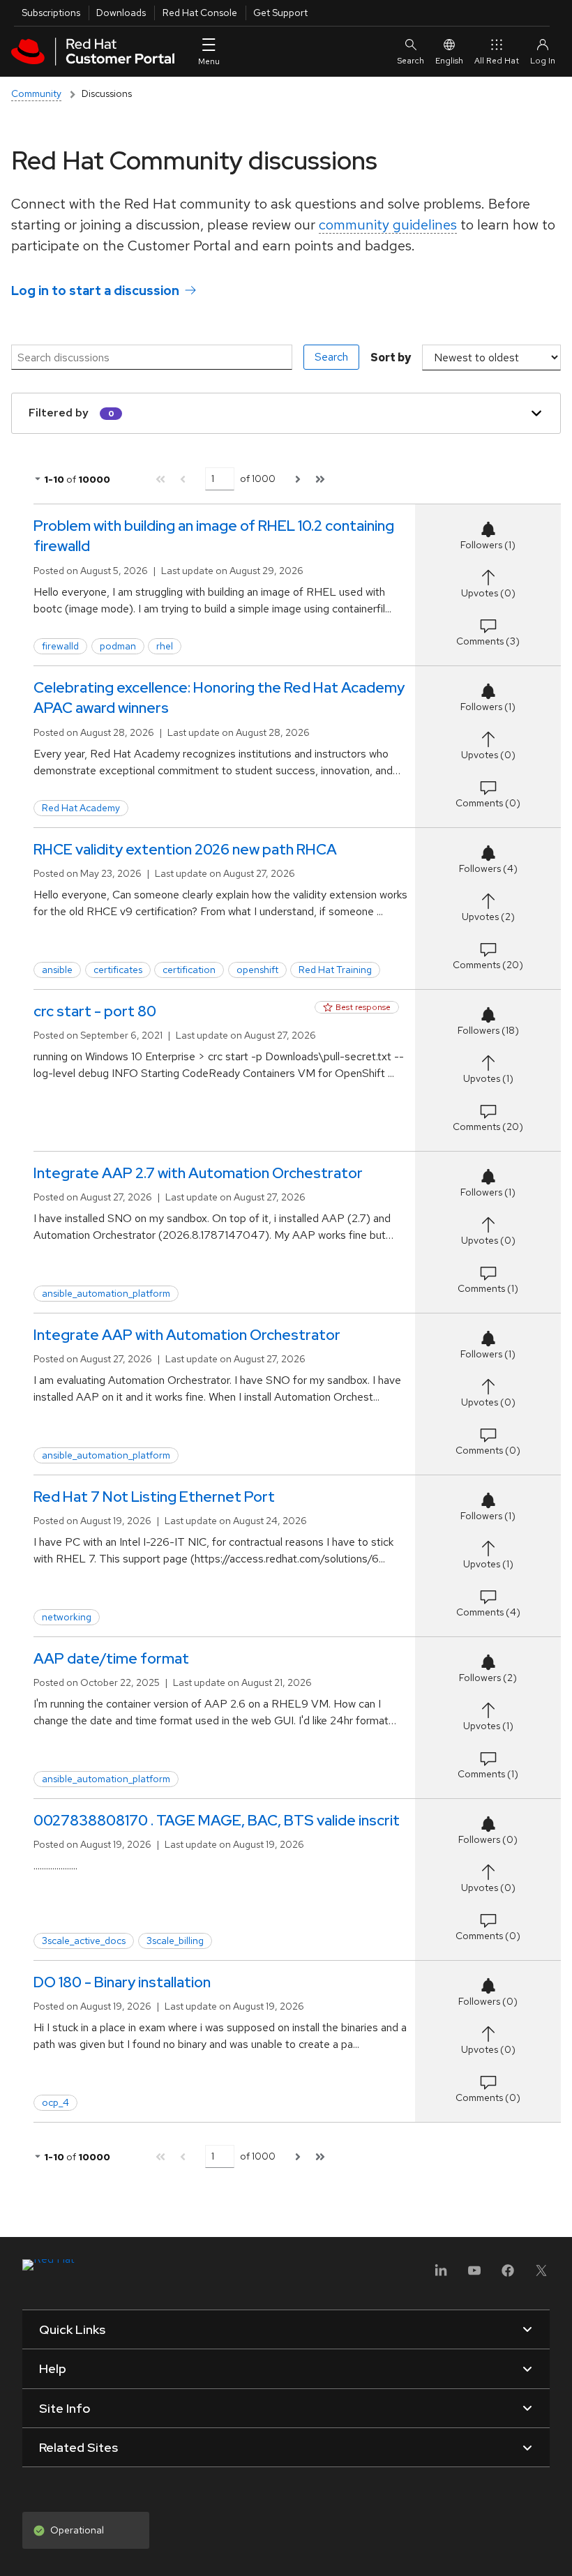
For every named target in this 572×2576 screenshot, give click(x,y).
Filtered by (59, 413)
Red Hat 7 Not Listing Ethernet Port (154, 1497)
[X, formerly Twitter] (541, 2275)
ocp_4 (55, 2102)
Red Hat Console (200, 13)
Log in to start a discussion (95, 291)
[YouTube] (474, 2275)
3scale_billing (175, 1941)
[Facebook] (508, 2275)
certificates (118, 970)
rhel (165, 646)
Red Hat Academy (81, 808)
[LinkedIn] (441, 2275)
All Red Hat (497, 61)
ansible (57, 970)
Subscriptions (51, 13)
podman (118, 646)
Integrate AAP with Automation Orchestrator (187, 1335)
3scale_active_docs (84, 1941)
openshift (257, 970)
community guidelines (388, 225)
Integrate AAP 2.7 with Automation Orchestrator (198, 1173)
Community (36, 93)
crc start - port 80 (95, 1011)
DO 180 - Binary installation (122, 1982)
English (449, 61)
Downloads (121, 13)
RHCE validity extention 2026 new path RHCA (185, 849)
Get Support (280, 13)
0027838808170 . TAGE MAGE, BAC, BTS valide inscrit (217, 1820)
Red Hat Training (335, 970)
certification (189, 970)
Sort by (391, 357)
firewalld (60, 646)
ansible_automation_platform (106, 1293)
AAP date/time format (111, 1658)
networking (67, 1617)
